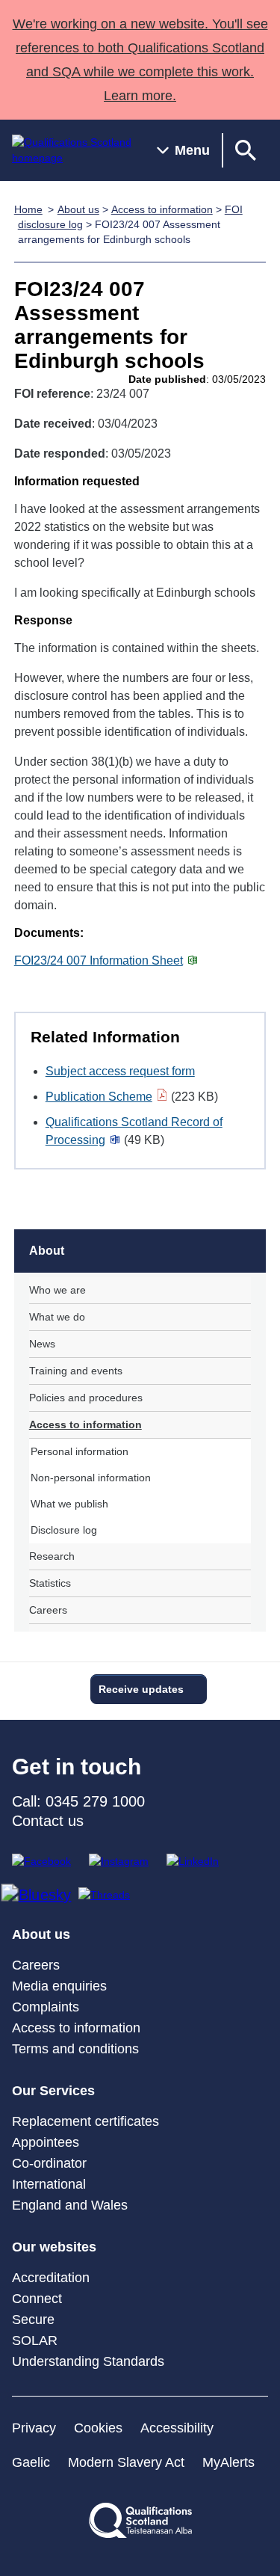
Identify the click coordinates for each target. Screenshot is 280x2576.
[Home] (72, 150)
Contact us (48, 1821)
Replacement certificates (85, 2121)
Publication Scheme (99, 1097)
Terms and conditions (75, 2049)
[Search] (246, 150)
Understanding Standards (88, 2361)
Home (28, 209)
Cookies (98, 2428)
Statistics (50, 1583)
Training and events (76, 1371)
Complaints (46, 2007)
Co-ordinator (49, 2163)
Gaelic (31, 2462)
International (49, 2184)
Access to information (162, 209)
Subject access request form (120, 1071)
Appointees (46, 2142)
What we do (57, 1317)
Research (52, 1556)
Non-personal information (91, 1478)
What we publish (69, 1504)
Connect (37, 2299)
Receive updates (141, 1689)
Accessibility (177, 2428)
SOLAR (35, 2340)
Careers (48, 1610)
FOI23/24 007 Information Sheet (99, 960)
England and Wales (70, 2205)
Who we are (57, 1290)
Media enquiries (59, 1986)
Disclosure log (64, 1530)
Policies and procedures (86, 1398)
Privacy (34, 2428)
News (42, 1344)
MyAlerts (228, 2462)
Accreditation (51, 2278)
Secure (33, 2320)
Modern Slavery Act (126, 2462)
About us (78, 209)
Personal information (80, 1451)
